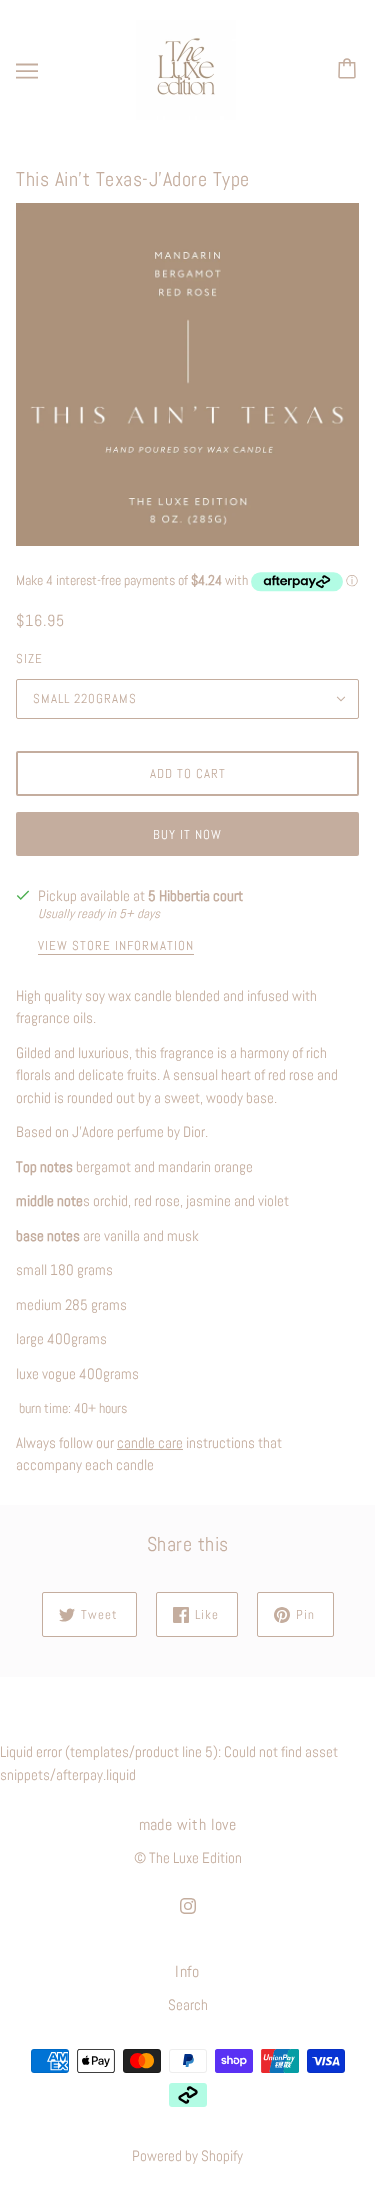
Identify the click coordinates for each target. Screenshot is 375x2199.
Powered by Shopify (187, 2155)
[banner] (186, 68)
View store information (116, 946)
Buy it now (187, 834)
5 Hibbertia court (195, 895)
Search (188, 2004)
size (29, 658)
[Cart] (350, 70)
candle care (150, 1442)
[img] (188, 1905)
